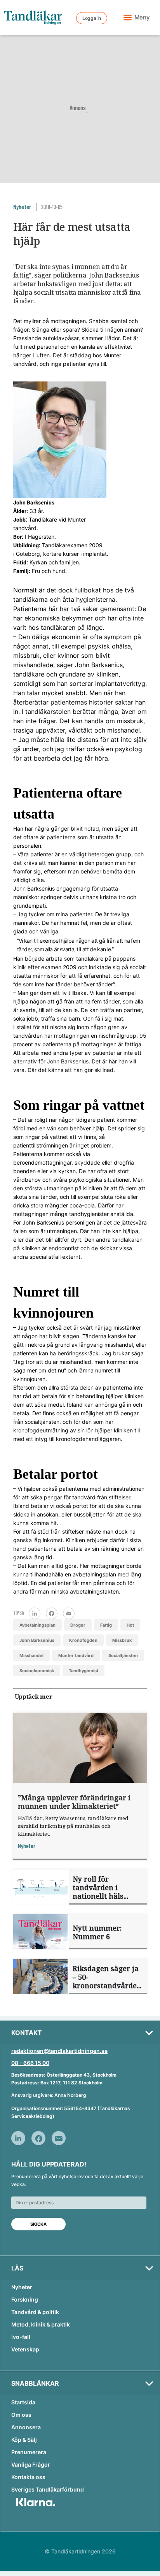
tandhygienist (83, 1671)
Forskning (25, 2299)
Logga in (92, 18)
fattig (106, 1625)
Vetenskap (25, 2349)
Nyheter (22, 2287)
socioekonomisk (37, 1671)
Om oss (21, 2415)
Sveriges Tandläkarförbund (48, 2489)
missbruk (122, 1640)
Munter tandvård (76, 1655)
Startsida (23, 2402)
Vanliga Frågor (31, 2464)
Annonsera (26, 2427)
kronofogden (83, 1640)
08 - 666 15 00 (30, 2063)
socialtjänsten (123, 1655)
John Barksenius (37, 1640)
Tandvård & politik (35, 2312)
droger (78, 1625)
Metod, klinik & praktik (41, 2324)
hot (130, 1625)
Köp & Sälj (24, 2440)
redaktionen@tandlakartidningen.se (59, 2051)
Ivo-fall (21, 2337)
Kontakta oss (28, 2477)
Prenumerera (29, 2452)
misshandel (31, 1655)
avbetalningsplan (37, 1625)
